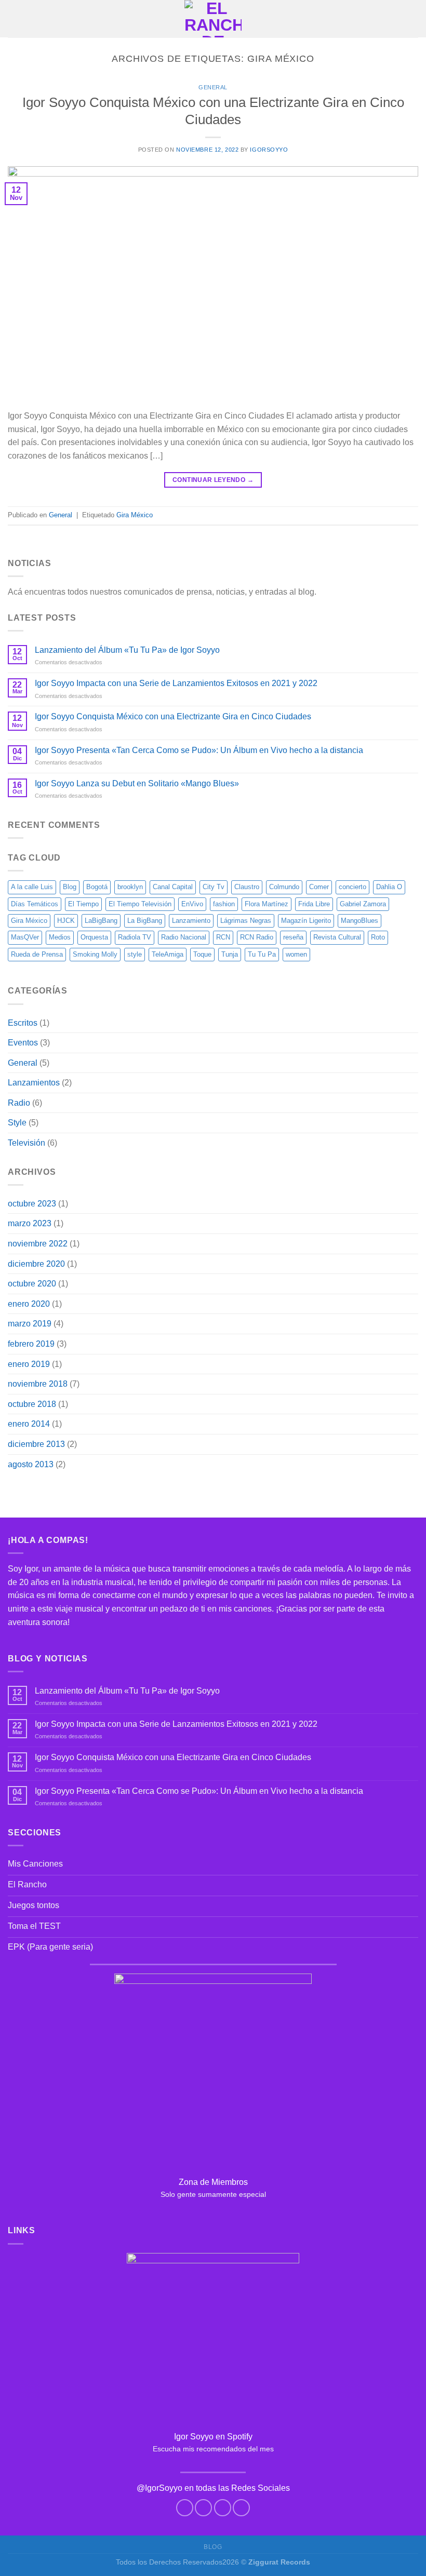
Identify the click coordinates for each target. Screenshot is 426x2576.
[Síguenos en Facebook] (185, 2508)
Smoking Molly (95, 954)
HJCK (66, 921)
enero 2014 (29, 1424)
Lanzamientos (34, 1083)
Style (17, 1123)
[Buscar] (414, 19)
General (213, 87)
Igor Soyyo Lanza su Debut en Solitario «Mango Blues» (137, 783)
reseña (293, 937)
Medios (60, 937)
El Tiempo (83, 904)
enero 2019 (29, 1364)
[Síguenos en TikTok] (223, 2508)
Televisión (26, 1143)
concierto (352, 887)
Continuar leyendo (213, 480)
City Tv (214, 887)
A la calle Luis (32, 887)
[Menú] (14, 18)
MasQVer (25, 937)
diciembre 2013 (36, 1444)
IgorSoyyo (269, 150)
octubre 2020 (32, 1284)
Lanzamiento (191, 921)
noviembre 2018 (38, 1384)
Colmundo (284, 887)
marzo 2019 (30, 1324)
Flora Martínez (267, 904)
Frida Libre (314, 904)
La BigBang (145, 921)
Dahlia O (389, 887)
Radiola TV (135, 937)
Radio (19, 1103)
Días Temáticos (35, 904)
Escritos (23, 1023)
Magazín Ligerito (306, 921)
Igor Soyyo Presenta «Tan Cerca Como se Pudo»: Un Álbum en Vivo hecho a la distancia (199, 750)
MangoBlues (360, 921)
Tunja (230, 954)
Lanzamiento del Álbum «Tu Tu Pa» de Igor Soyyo (127, 650)
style (135, 954)
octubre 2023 (32, 1204)
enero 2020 (29, 1304)
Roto (378, 937)
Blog (70, 887)
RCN (223, 937)
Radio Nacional (184, 937)
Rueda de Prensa (37, 954)
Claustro (247, 887)
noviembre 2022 (38, 1244)
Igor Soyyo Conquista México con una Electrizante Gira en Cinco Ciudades (173, 716)
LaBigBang (101, 921)
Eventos (23, 1043)
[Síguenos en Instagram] (203, 2508)
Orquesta (94, 937)
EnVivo (192, 904)
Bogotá (97, 887)
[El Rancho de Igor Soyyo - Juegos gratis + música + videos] (213, 19)
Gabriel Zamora (363, 904)
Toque (202, 954)
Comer (319, 887)
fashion (224, 904)
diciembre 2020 (36, 1264)
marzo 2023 (30, 1223)
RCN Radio (257, 937)
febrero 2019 (31, 1344)
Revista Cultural (337, 937)
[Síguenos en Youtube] (241, 2508)
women (296, 954)
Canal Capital (173, 887)
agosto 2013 (31, 1464)
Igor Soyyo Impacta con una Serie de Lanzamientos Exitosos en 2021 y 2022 (176, 683)
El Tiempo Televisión (140, 904)
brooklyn (130, 887)
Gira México (135, 515)
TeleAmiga (168, 954)
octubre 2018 (32, 1404)
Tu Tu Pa (262, 954)
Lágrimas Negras (246, 921)
